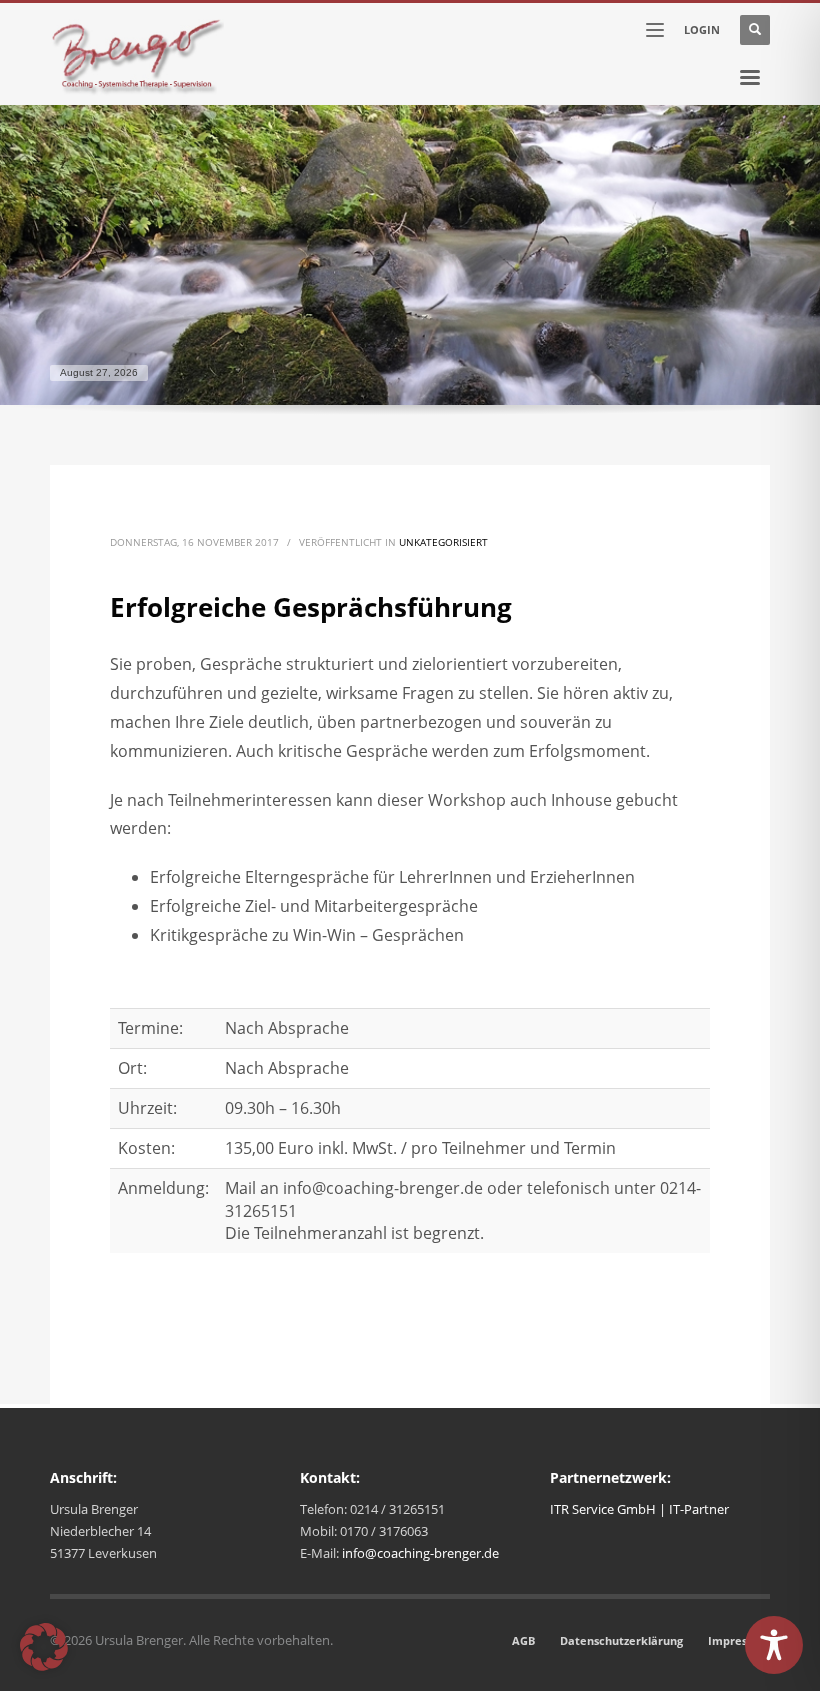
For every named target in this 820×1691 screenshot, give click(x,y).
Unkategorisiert (443, 542)
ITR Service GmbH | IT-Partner (639, 1509)
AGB (523, 1640)
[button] (44, 1647)
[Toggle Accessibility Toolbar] (774, 1645)
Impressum (739, 1640)
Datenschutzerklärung (621, 1640)
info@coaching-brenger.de (420, 1553)
